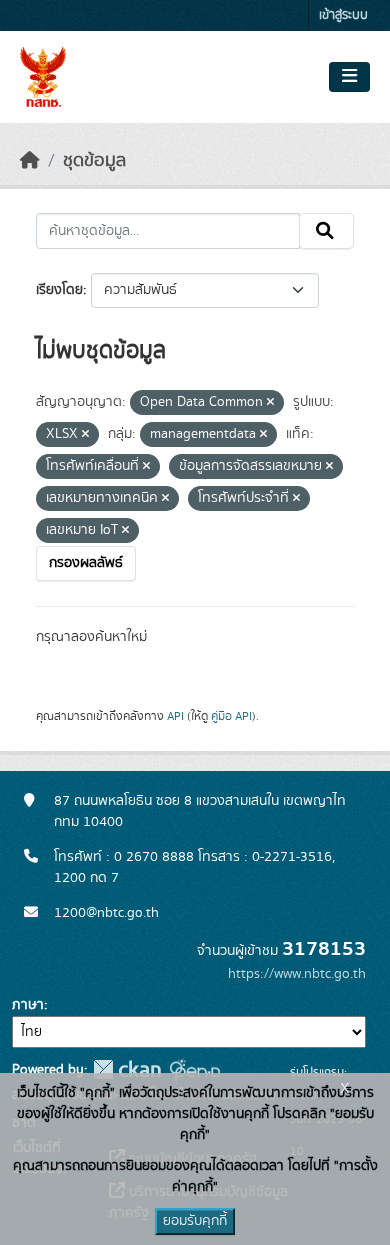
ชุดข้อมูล (94, 161)
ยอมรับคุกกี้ (195, 1221)
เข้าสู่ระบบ (343, 15)
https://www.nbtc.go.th (297, 974)
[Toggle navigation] (349, 77)
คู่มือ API (231, 716)
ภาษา (28, 1005)
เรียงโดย (59, 290)
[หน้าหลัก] (30, 161)
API (175, 716)
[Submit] (326, 231)
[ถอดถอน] (270, 403)
